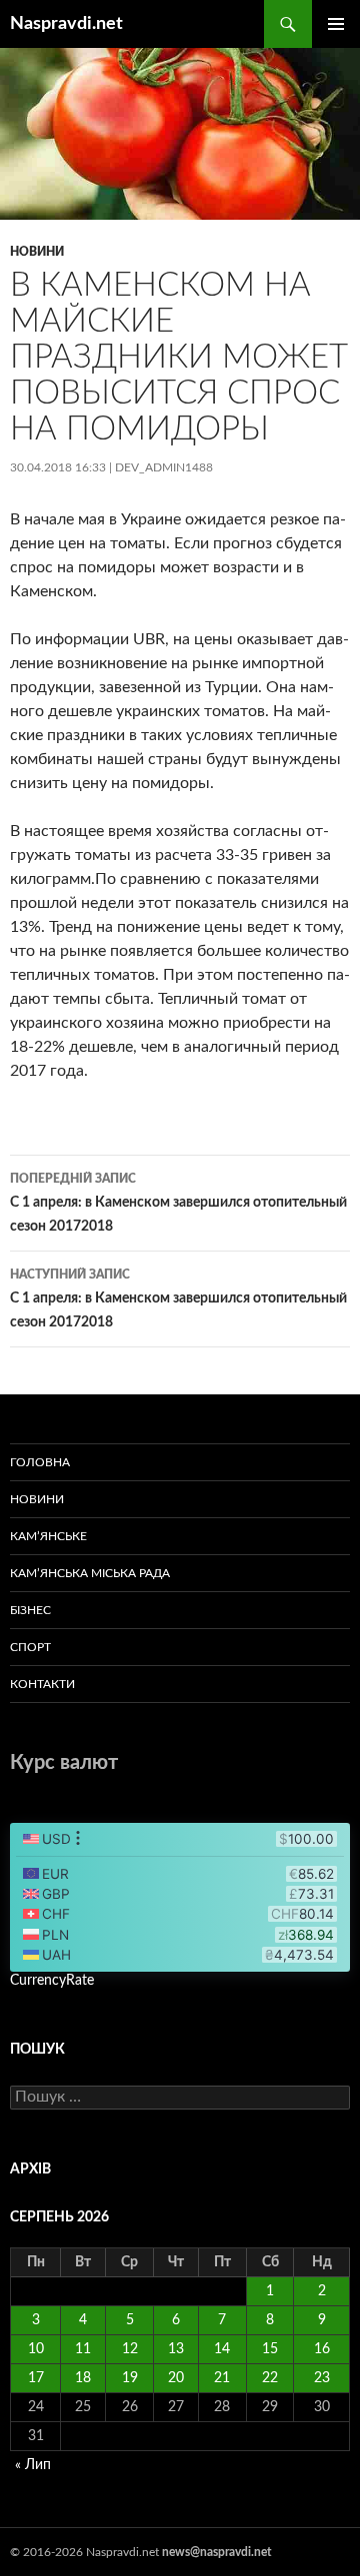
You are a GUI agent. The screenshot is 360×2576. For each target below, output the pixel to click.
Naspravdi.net (66, 24)
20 (176, 2378)
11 (83, 2349)
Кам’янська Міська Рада (90, 1573)
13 (176, 2349)
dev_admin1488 (164, 467)
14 (222, 2349)
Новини (37, 252)
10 (36, 2349)
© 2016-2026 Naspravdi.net (86, 2552)
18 (83, 2378)
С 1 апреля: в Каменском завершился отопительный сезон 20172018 (178, 1203)
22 (270, 2378)
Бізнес (30, 1610)
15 (270, 2349)
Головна (40, 1462)
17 (36, 2378)
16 (322, 2349)
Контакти (42, 1684)
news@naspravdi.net (216, 2552)
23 (322, 2378)
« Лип (33, 2465)
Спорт (30, 1647)
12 (130, 2349)
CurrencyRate (52, 1981)
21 (222, 2378)
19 (130, 2378)
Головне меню (336, 24)
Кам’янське (48, 1536)
